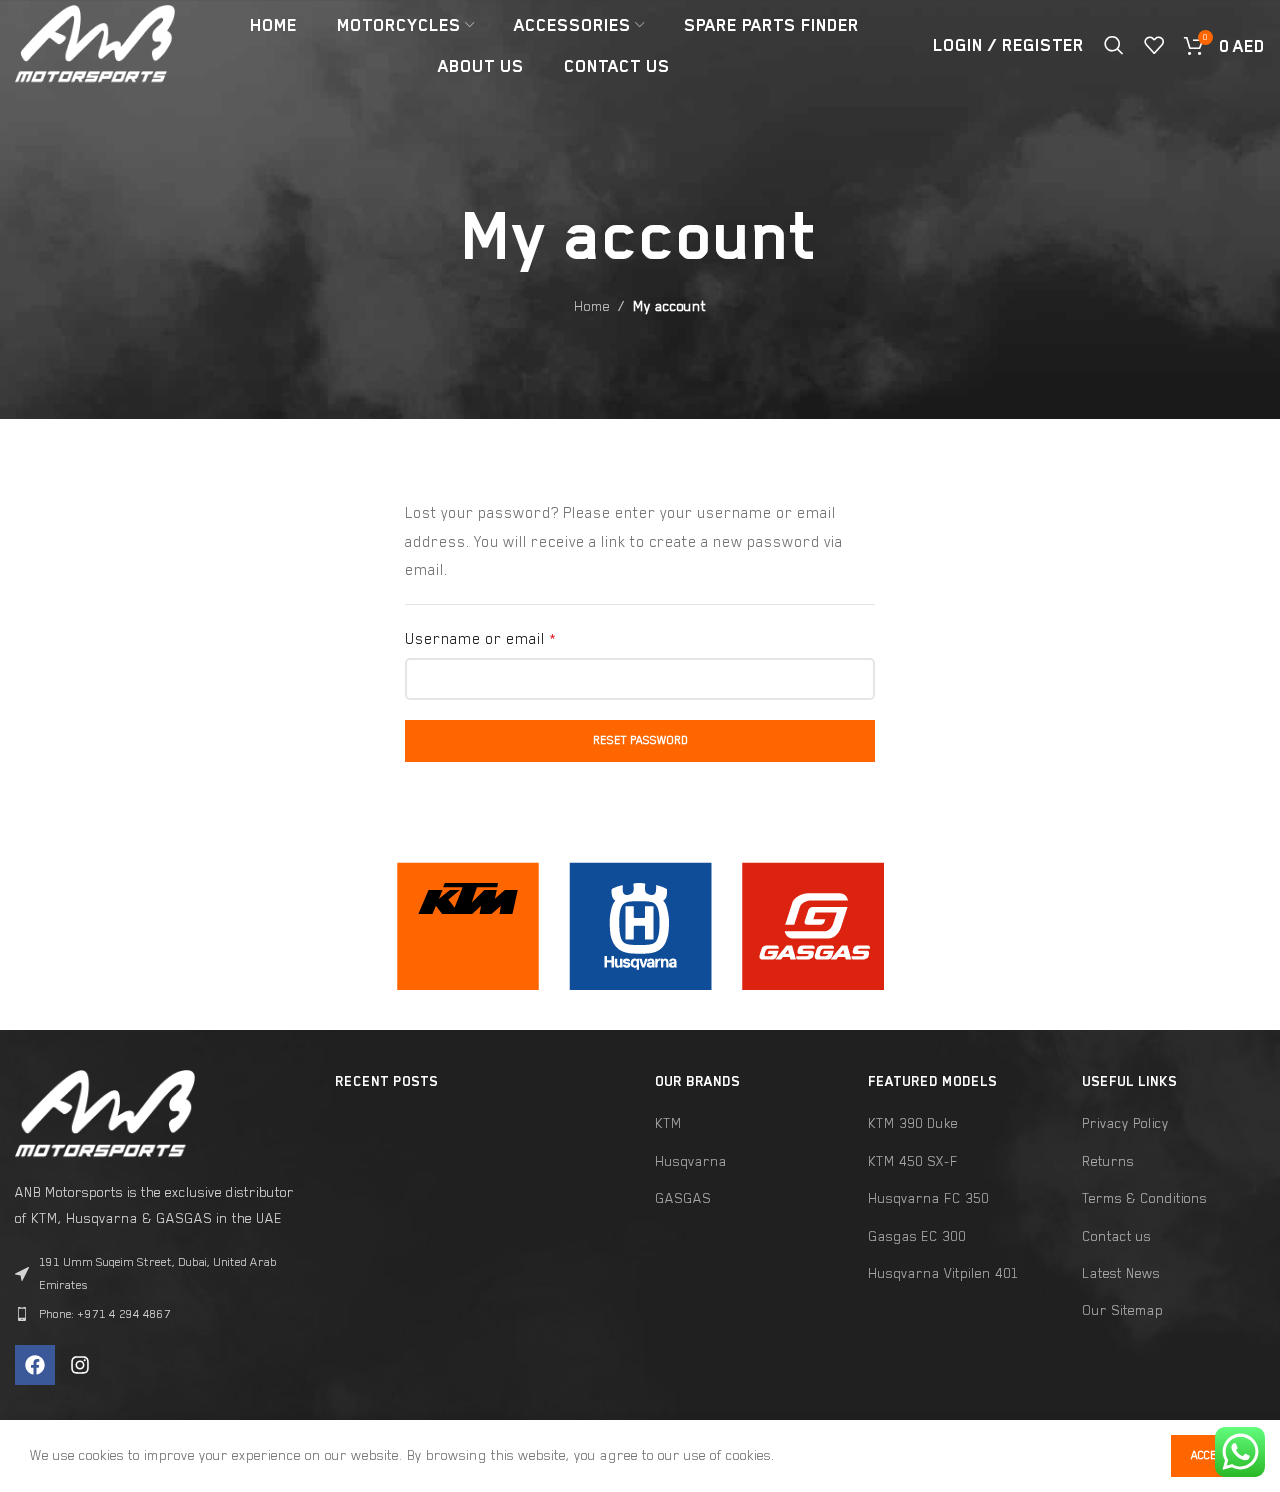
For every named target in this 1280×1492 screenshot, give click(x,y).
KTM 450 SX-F (913, 1161)
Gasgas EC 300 (917, 1236)
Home (592, 306)
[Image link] (468, 924)
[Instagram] (80, 1365)
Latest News (1121, 1273)
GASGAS (683, 1198)
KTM (668, 1123)
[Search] (1114, 45)
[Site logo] (95, 43)
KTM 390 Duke (913, 1123)
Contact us (1116, 1236)
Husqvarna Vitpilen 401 (943, 1273)
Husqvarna (691, 1161)
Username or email (480, 639)
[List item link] (160, 1314)
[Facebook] (35, 1365)
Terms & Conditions (1144, 1198)
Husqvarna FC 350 (928, 1198)
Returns (1108, 1161)
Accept (1210, 1455)
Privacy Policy (1125, 1123)
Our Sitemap (1122, 1310)
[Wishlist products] (1154, 45)
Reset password (640, 740)
